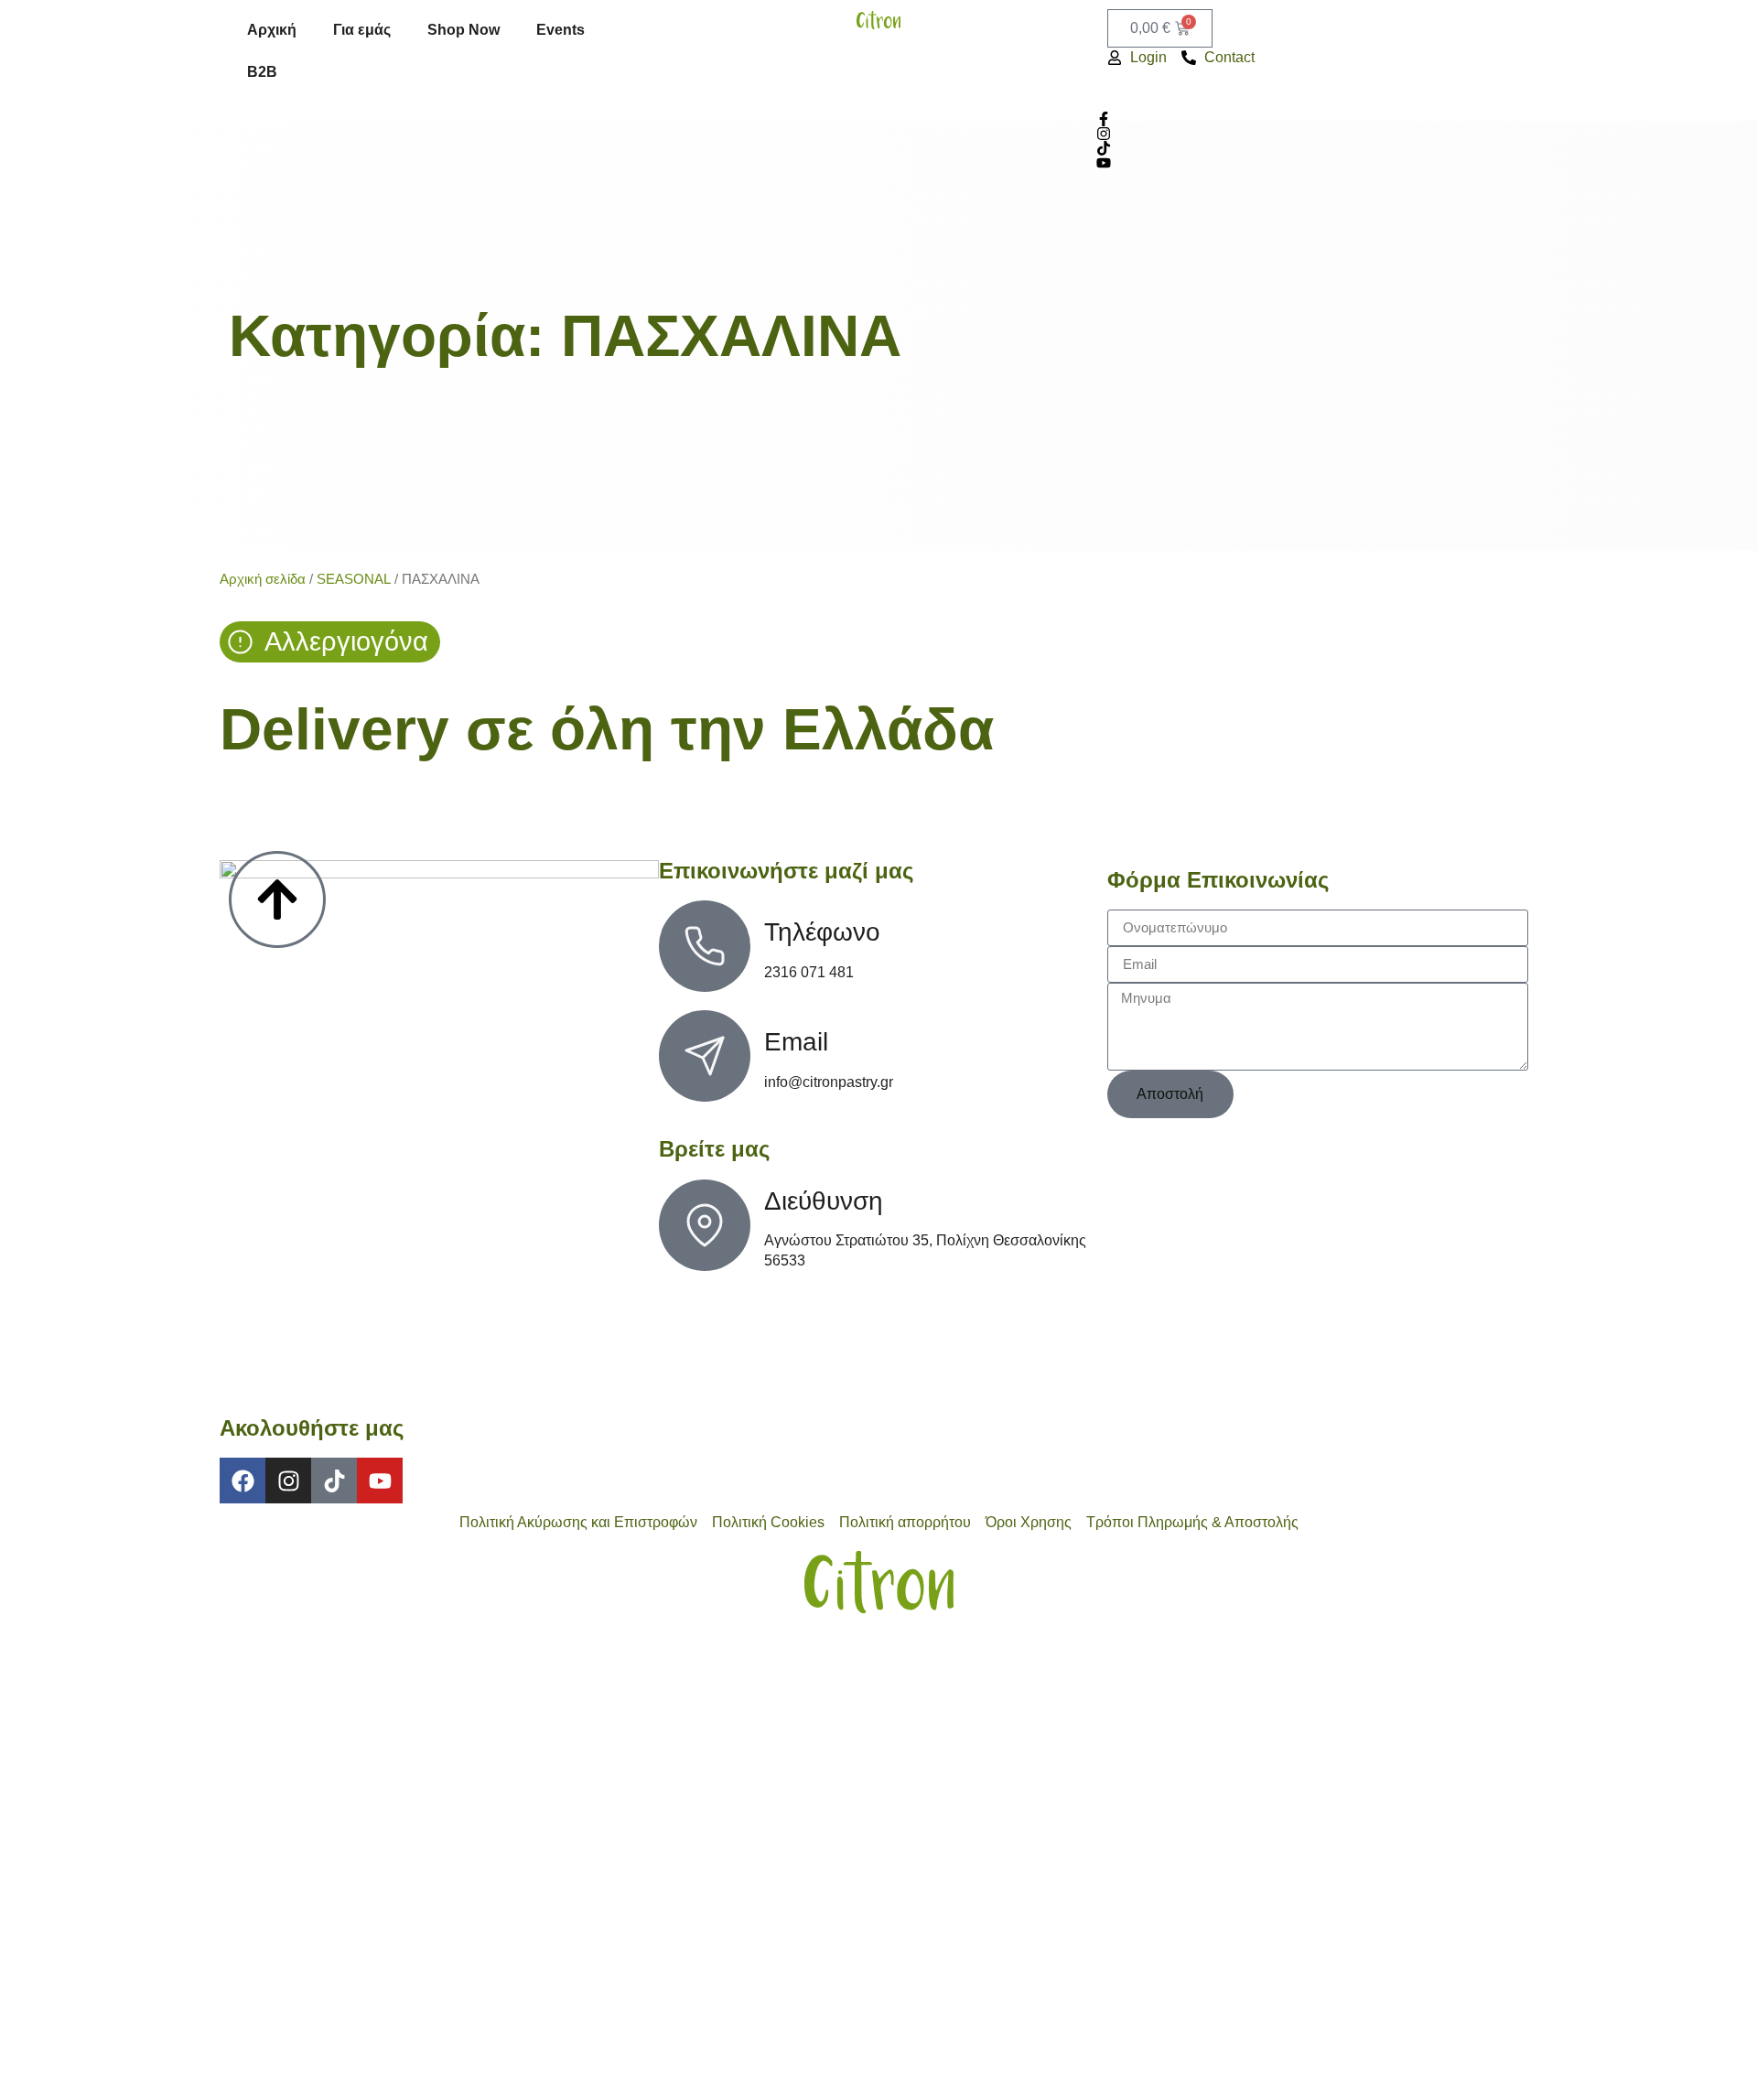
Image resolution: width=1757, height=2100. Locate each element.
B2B (262, 72)
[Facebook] (243, 1481)
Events (561, 30)
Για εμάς (362, 30)
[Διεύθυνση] (705, 1225)
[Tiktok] (334, 1481)
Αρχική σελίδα (263, 579)
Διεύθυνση (824, 1201)
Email (796, 1042)
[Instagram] (288, 1481)
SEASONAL (354, 579)
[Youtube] (380, 1481)
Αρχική (272, 30)
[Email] (705, 1056)
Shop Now (464, 30)
